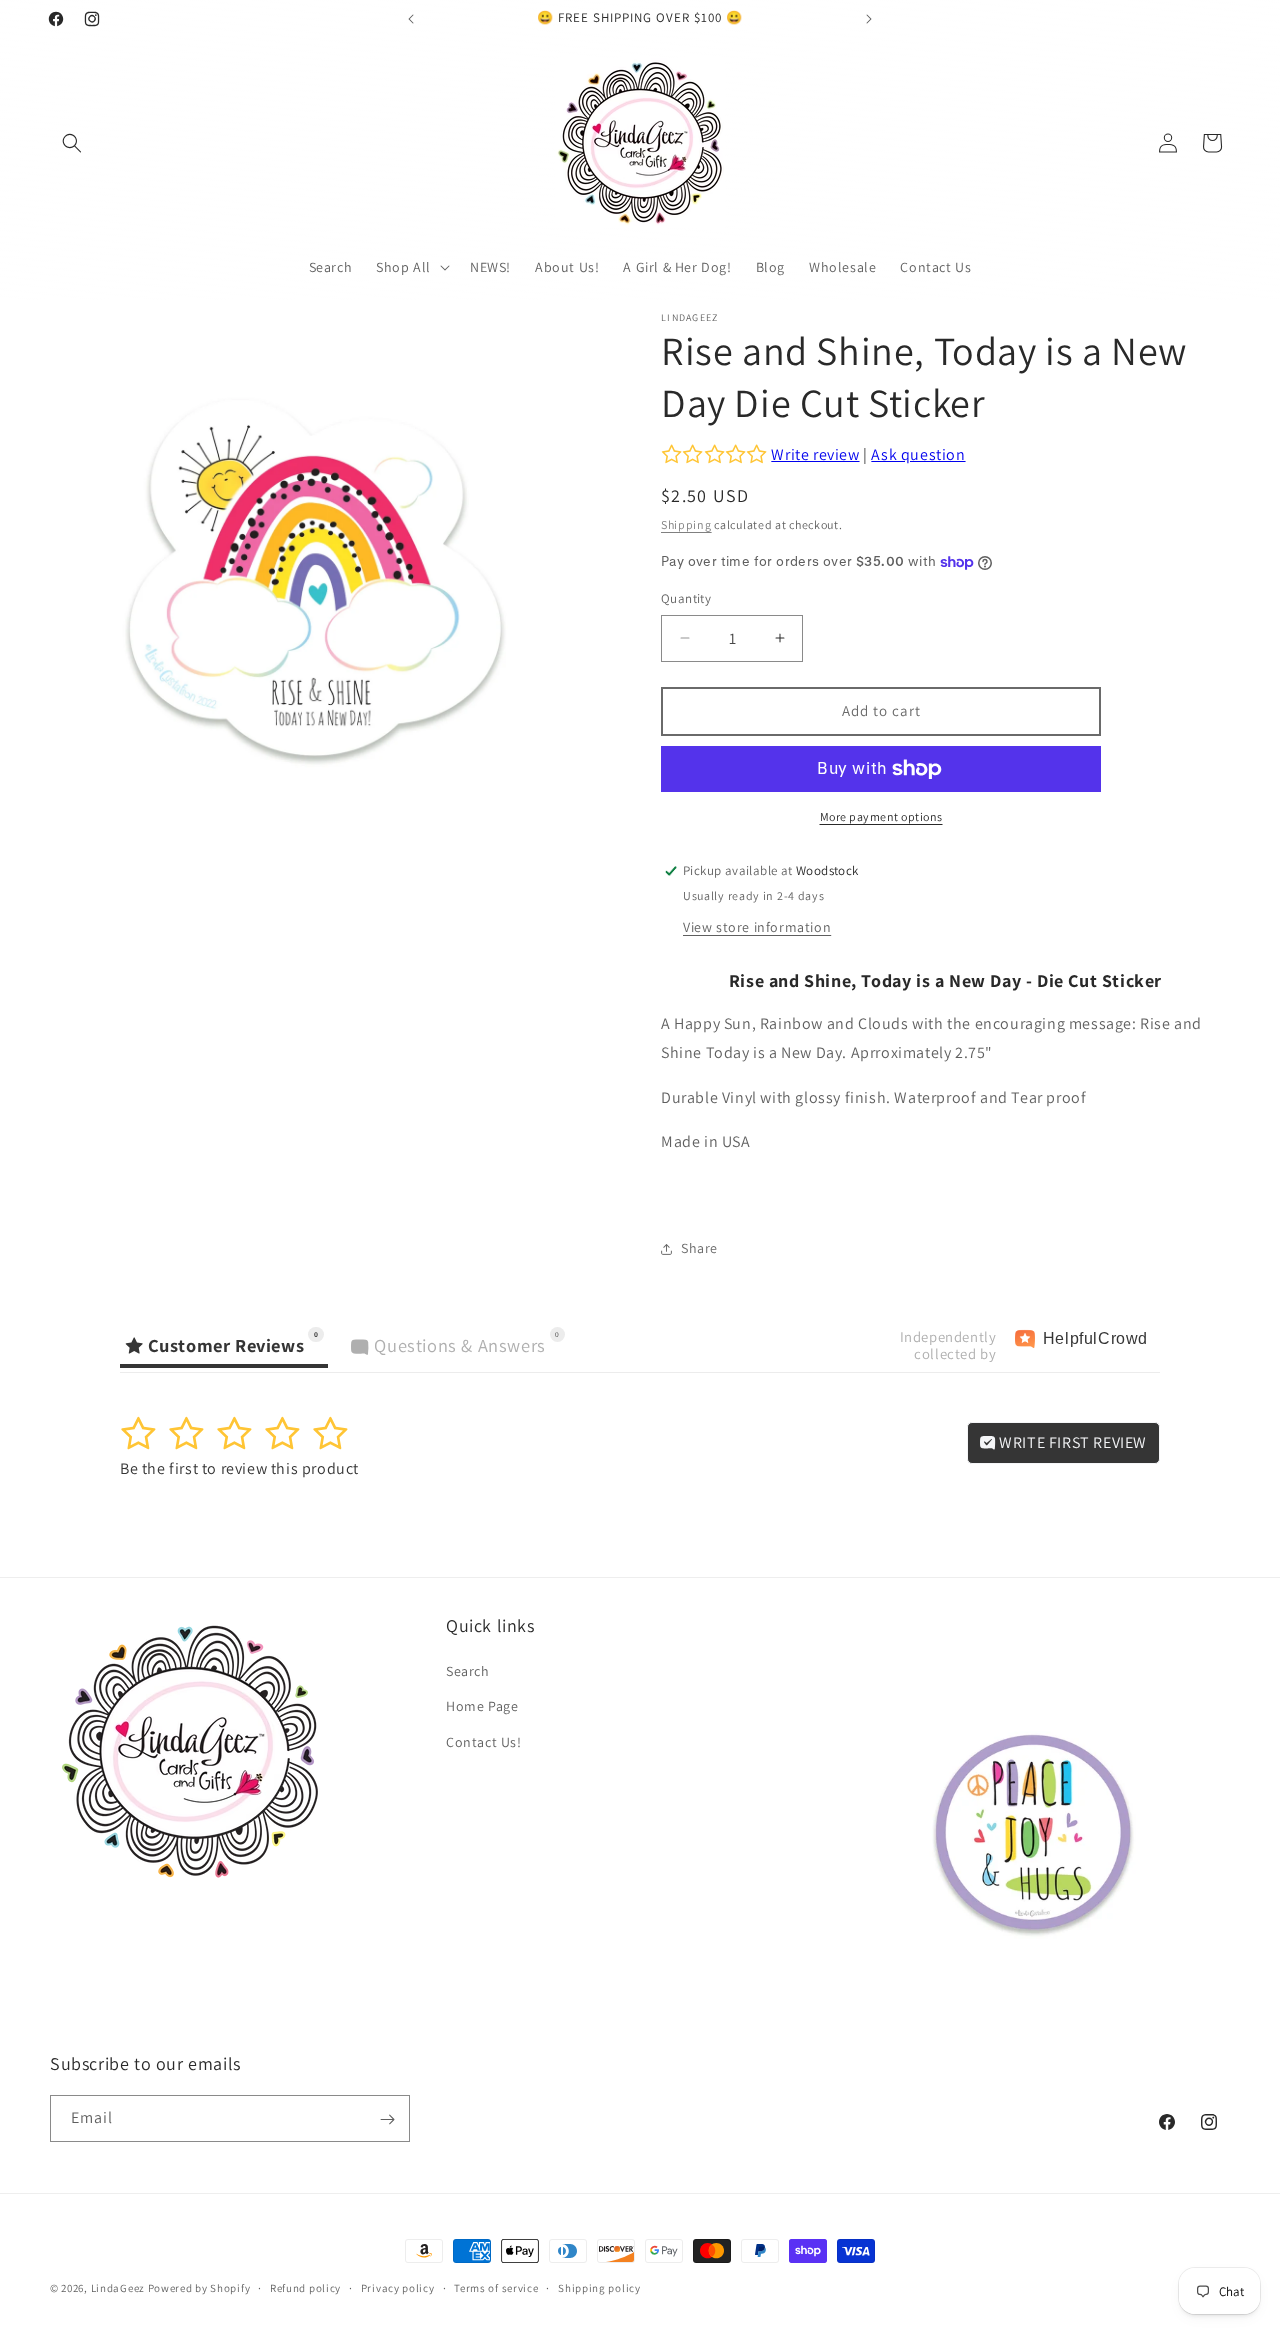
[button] (72, 143)
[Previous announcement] (411, 19)
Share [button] (699, 1248)
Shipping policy (599, 2287)
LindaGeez (118, 2288)
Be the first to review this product (239, 1468)
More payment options (881, 816)
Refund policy (305, 2287)
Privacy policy (398, 2287)
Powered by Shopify (199, 2288)
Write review (815, 454)
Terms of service (496, 2287)
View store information (757, 927)
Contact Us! (484, 1742)
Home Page (482, 1707)
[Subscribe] (387, 2119)
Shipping (686, 524)
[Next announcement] (869, 19)
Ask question (918, 454)
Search (468, 1672)
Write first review (1071, 1442)
